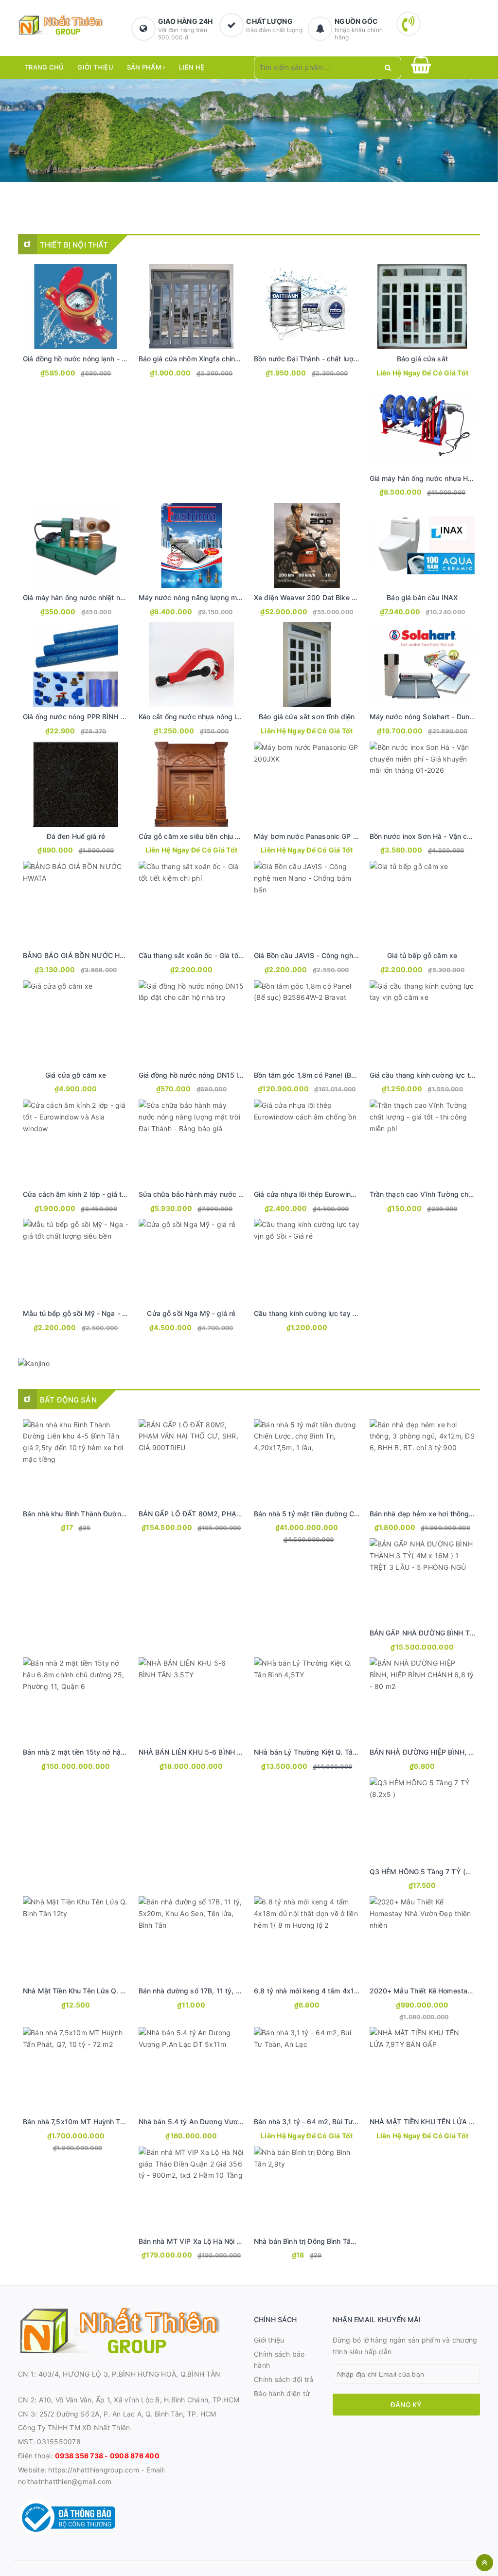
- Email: (152, 2470)
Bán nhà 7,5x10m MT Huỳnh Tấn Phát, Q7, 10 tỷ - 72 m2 (114, 2122)
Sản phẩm (145, 67)
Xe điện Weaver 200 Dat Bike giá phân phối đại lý (335, 597)
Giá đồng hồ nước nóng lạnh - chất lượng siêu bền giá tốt (116, 359)
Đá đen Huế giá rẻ (76, 836)
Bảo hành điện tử (282, 2393)
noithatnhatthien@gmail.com (65, 2481)
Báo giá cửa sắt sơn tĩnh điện (307, 717)
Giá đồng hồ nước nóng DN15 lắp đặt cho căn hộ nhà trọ (230, 1075)
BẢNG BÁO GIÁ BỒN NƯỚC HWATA (81, 955)
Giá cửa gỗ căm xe (76, 1075)
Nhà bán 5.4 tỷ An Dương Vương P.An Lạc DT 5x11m (226, 2122)
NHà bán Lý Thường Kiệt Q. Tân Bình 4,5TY (324, 1752)
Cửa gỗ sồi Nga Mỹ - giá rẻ (191, 1313)
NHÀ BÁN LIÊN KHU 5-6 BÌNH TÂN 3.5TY (206, 1752)
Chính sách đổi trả (284, 2379)
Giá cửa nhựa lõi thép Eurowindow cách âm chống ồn (340, 1194)
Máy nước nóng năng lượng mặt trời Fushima (212, 597)
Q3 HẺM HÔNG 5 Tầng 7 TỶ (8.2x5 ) (429, 1872)
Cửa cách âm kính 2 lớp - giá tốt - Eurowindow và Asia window (126, 1194)
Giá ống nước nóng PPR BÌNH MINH (81, 717)
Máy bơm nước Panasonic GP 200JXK (316, 836)
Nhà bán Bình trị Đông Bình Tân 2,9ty (314, 2241)
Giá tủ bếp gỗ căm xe (422, 955)
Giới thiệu (95, 67)
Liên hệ (192, 67)
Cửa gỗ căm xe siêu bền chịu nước (195, 836)
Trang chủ (44, 67)
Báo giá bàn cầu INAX (422, 597)
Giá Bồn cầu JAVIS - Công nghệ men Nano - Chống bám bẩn (352, 955)
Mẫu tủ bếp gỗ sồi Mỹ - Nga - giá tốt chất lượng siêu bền (116, 1313)
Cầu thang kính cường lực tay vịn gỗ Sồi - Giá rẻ (332, 1313)
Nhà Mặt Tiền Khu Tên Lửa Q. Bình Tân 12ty (94, 1991)
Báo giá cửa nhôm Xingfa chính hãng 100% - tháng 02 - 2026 (239, 359)
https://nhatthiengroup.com (93, 2470)
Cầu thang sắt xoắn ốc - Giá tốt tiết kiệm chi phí (216, 955)
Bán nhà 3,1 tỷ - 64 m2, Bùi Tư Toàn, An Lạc (326, 2122)
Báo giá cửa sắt (422, 359)
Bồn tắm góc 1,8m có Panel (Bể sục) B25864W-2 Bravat (346, 1075)
